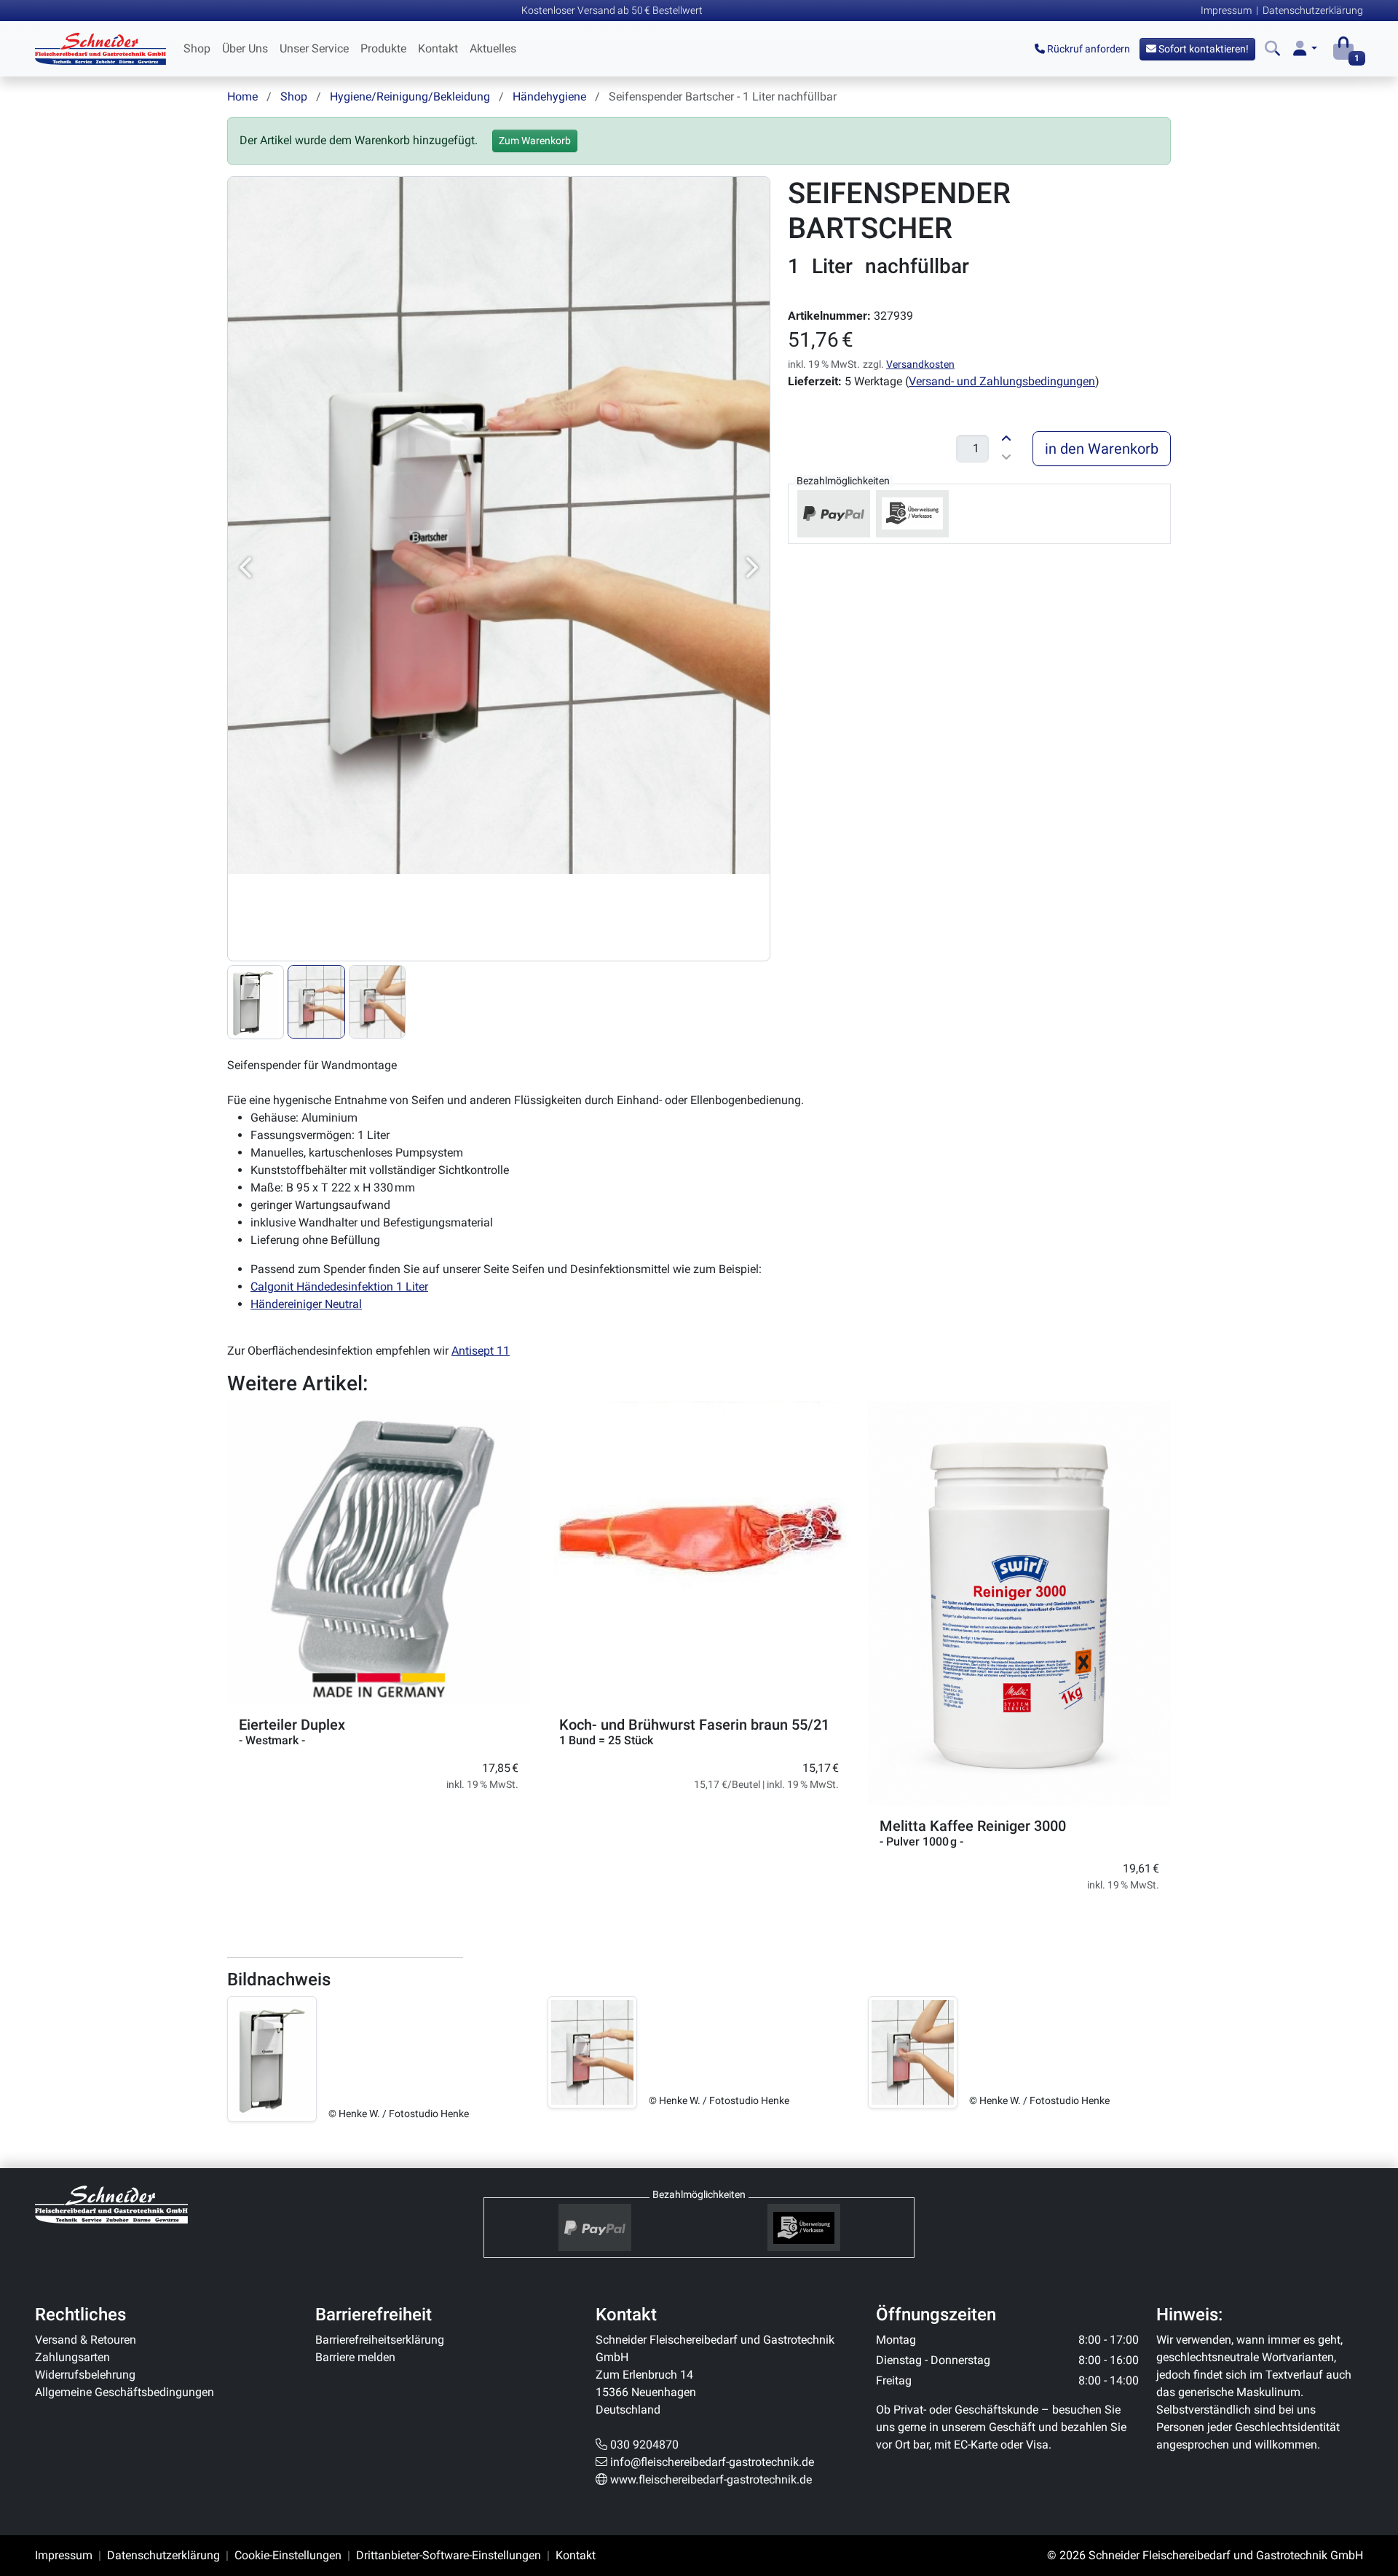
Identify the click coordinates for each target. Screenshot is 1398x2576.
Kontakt (438, 48)
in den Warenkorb (1102, 449)
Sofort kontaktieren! (1202, 49)
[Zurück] (247, 569)
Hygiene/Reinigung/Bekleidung (410, 96)
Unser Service (314, 48)
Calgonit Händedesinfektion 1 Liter (339, 1287)
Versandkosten (920, 364)
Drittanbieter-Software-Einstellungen (449, 2555)
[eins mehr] (1006, 437)
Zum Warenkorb (535, 141)
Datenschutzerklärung (1313, 10)
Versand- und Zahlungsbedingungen (1002, 381)
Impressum (1226, 10)
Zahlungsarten (72, 2357)
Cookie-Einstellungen (288, 2555)
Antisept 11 (481, 1351)
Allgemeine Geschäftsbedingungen (125, 2392)
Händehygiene (549, 96)
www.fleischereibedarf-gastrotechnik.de (711, 2480)
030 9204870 (644, 2445)
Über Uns (245, 48)
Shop (197, 48)
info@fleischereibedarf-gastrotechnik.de (712, 2462)
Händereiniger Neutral (306, 1304)
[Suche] (1272, 49)
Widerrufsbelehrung (85, 2375)
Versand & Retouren (86, 2340)
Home (242, 96)
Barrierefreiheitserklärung (380, 2340)
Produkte (383, 48)
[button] (1305, 49)
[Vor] (751, 569)
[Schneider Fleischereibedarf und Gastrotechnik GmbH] (111, 2203)
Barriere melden (355, 2357)
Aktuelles (493, 48)
